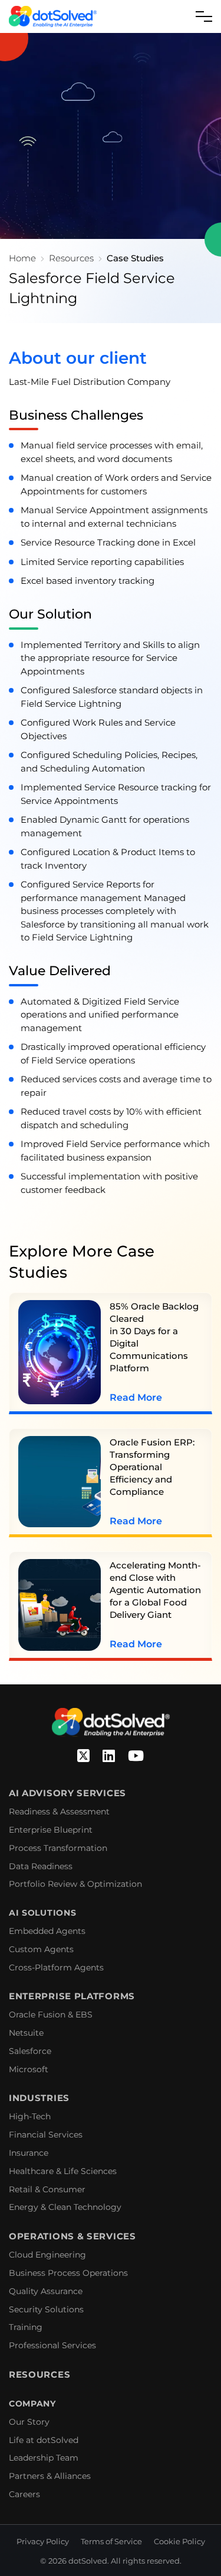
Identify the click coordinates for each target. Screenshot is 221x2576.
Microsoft (29, 2069)
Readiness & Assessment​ (59, 1811)
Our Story (29, 2422)
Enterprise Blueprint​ (51, 1830)
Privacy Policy (43, 2541)
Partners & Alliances (50, 2476)
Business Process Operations (68, 2273)
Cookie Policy (179, 2541)
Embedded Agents (47, 1931)
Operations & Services (72, 2236)
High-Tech (30, 2116)
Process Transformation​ (58, 1848)
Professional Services (52, 2345)
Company (32, 2404)
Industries (39, 2098)
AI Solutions (42, 1913)
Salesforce (30, 2051)
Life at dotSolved (44, 2440)
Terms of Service (111, 2541)
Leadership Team (44, 2458)
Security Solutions (46, 2309)
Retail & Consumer (47, 2189)
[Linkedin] (109, 1756)
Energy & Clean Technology (65, 2207)
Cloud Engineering (47, 2255)
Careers (24, 2494)
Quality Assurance (46, 2291)
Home (22, 258)
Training (26, 2327)
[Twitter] (83, 1756)
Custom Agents (41, 1949)
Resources (71, 258)
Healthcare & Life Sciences (63, 2171)
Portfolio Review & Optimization (75, 1884)
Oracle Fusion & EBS (51, 2015)
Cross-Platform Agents (56, 1967)
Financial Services (46, 2135)
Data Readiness (41, 1866)
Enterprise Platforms (72, 1996)
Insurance (29, 2153)
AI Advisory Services (67, 1793)
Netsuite (26, 2033)
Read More (136, 1397)
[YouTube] (136, 1756)
